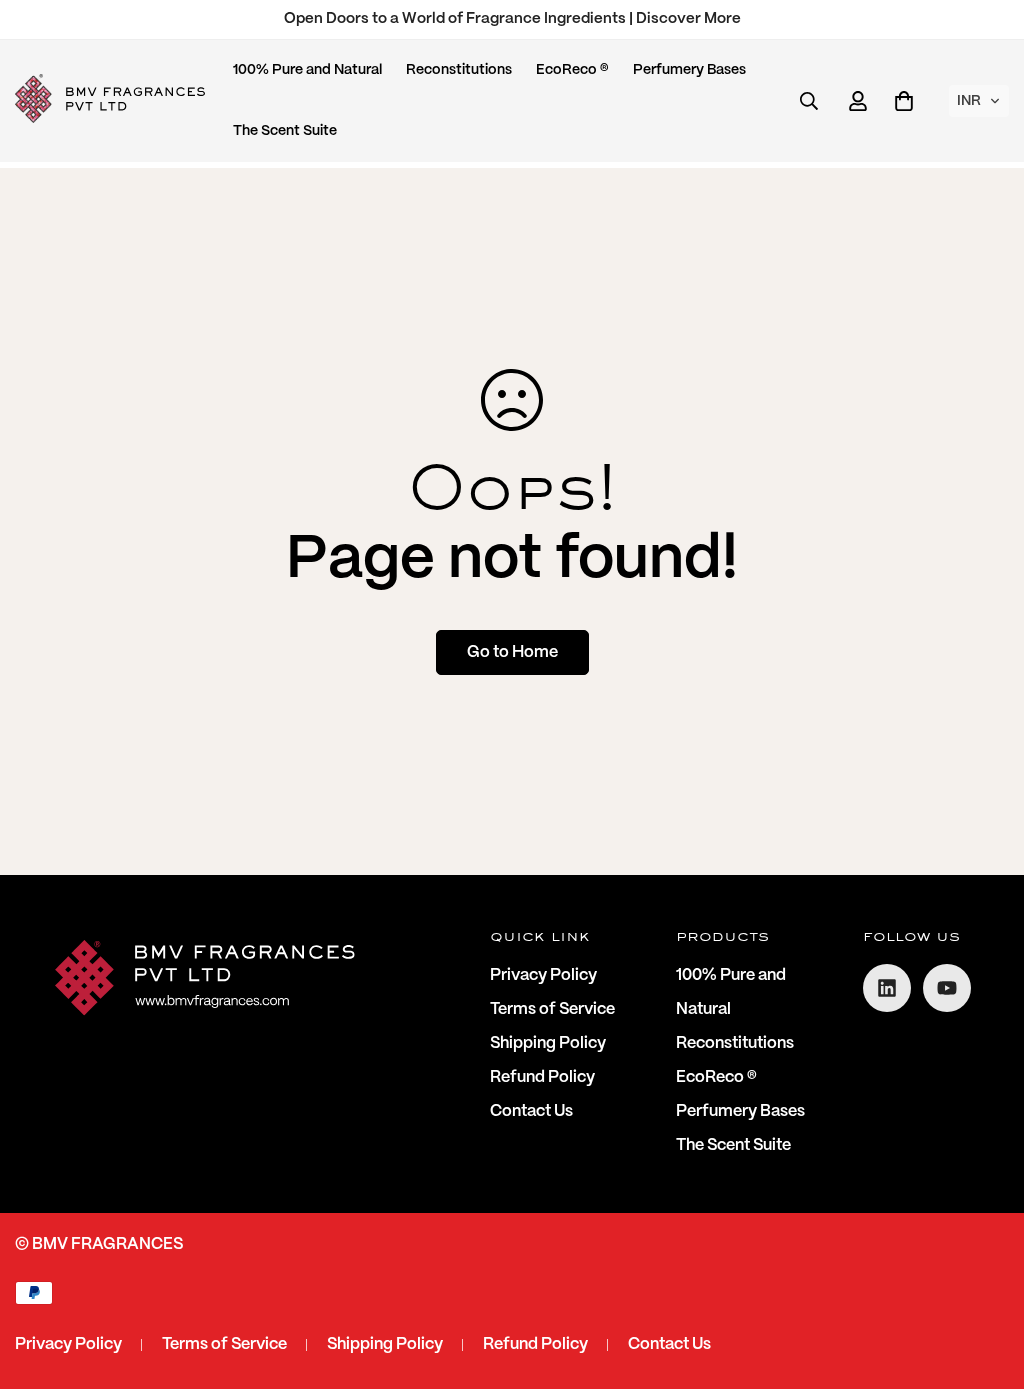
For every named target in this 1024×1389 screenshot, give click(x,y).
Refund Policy (542, 1077)
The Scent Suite (285, 131)
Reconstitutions (459, 70)
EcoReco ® (572, 70)
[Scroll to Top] (985, 1280)
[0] (904, 101)
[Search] (809, 101)
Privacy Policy (543, 975)
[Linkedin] (887, 988)
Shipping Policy (548, 1043)
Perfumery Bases (689, 70)
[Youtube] (947, 988)
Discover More (688, 19)
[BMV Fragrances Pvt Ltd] (110, 101)
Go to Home (512, 652)
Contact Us (531, 1111)
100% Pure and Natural (307, 70)
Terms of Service (552, 1009)
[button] (979, 101)
